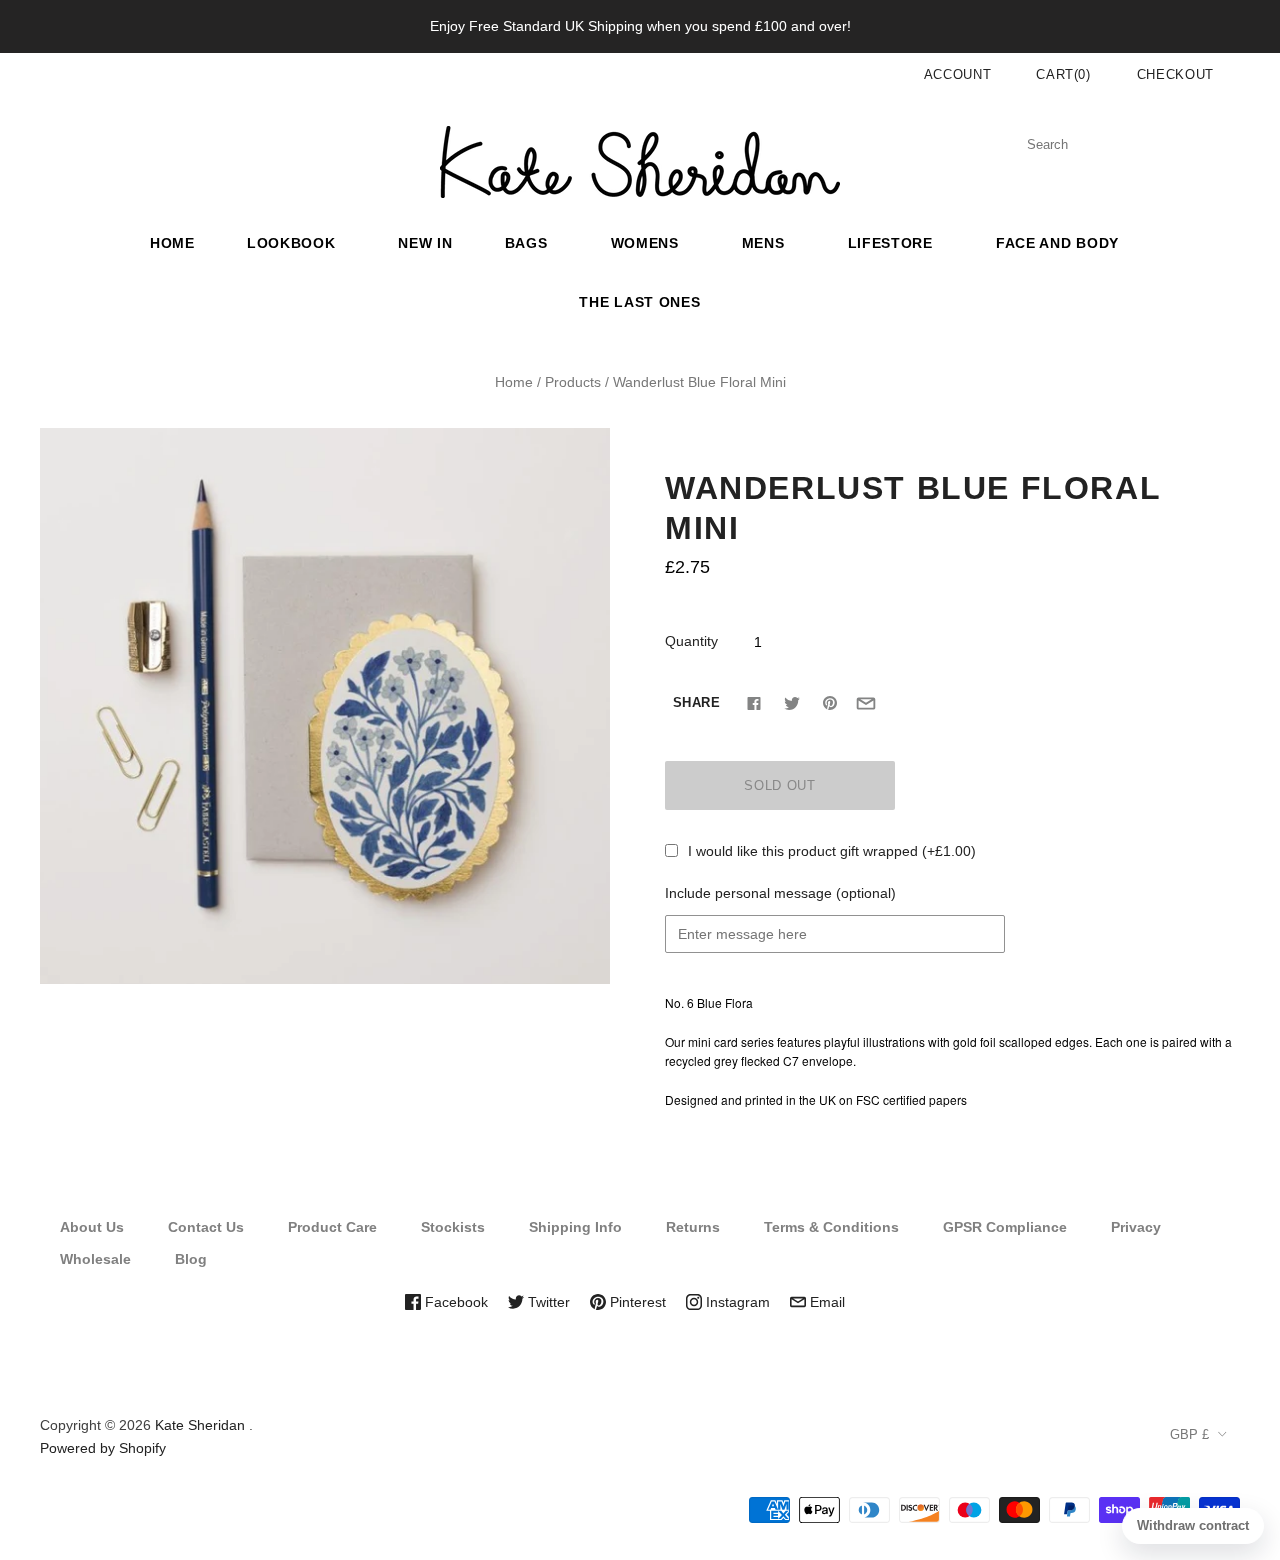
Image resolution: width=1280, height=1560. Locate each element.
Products (573, 382)
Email (825, 1302)
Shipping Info (575, 1227)
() (1063, 74)
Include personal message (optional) (780, 893)
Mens (763, 243)
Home (172, 243)
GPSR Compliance (1005, 1227)
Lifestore (890, 243)
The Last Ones (639, 302)
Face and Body (1057, 243)
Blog (191, 1259)
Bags (526, 243)
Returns (693, 1227)
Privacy (1136, 1227)
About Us (92, 1227)
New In (425, 243)
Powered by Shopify (103, 1448)
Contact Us (206, 1227)
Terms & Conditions (831, 1227)
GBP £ (1189, 1434)
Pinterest (636, 1302)
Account (958, 74)
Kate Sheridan (200, 1425)
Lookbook (291, 243)
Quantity (691, 641)
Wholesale (95, 1259)
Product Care (332, 1227)
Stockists (453, 1227)
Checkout (1175, 74)
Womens (645, 243)
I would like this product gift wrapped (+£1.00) (832, 851)
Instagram (736, 1302)
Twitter (547, 1302)
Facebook (454, 1302)
